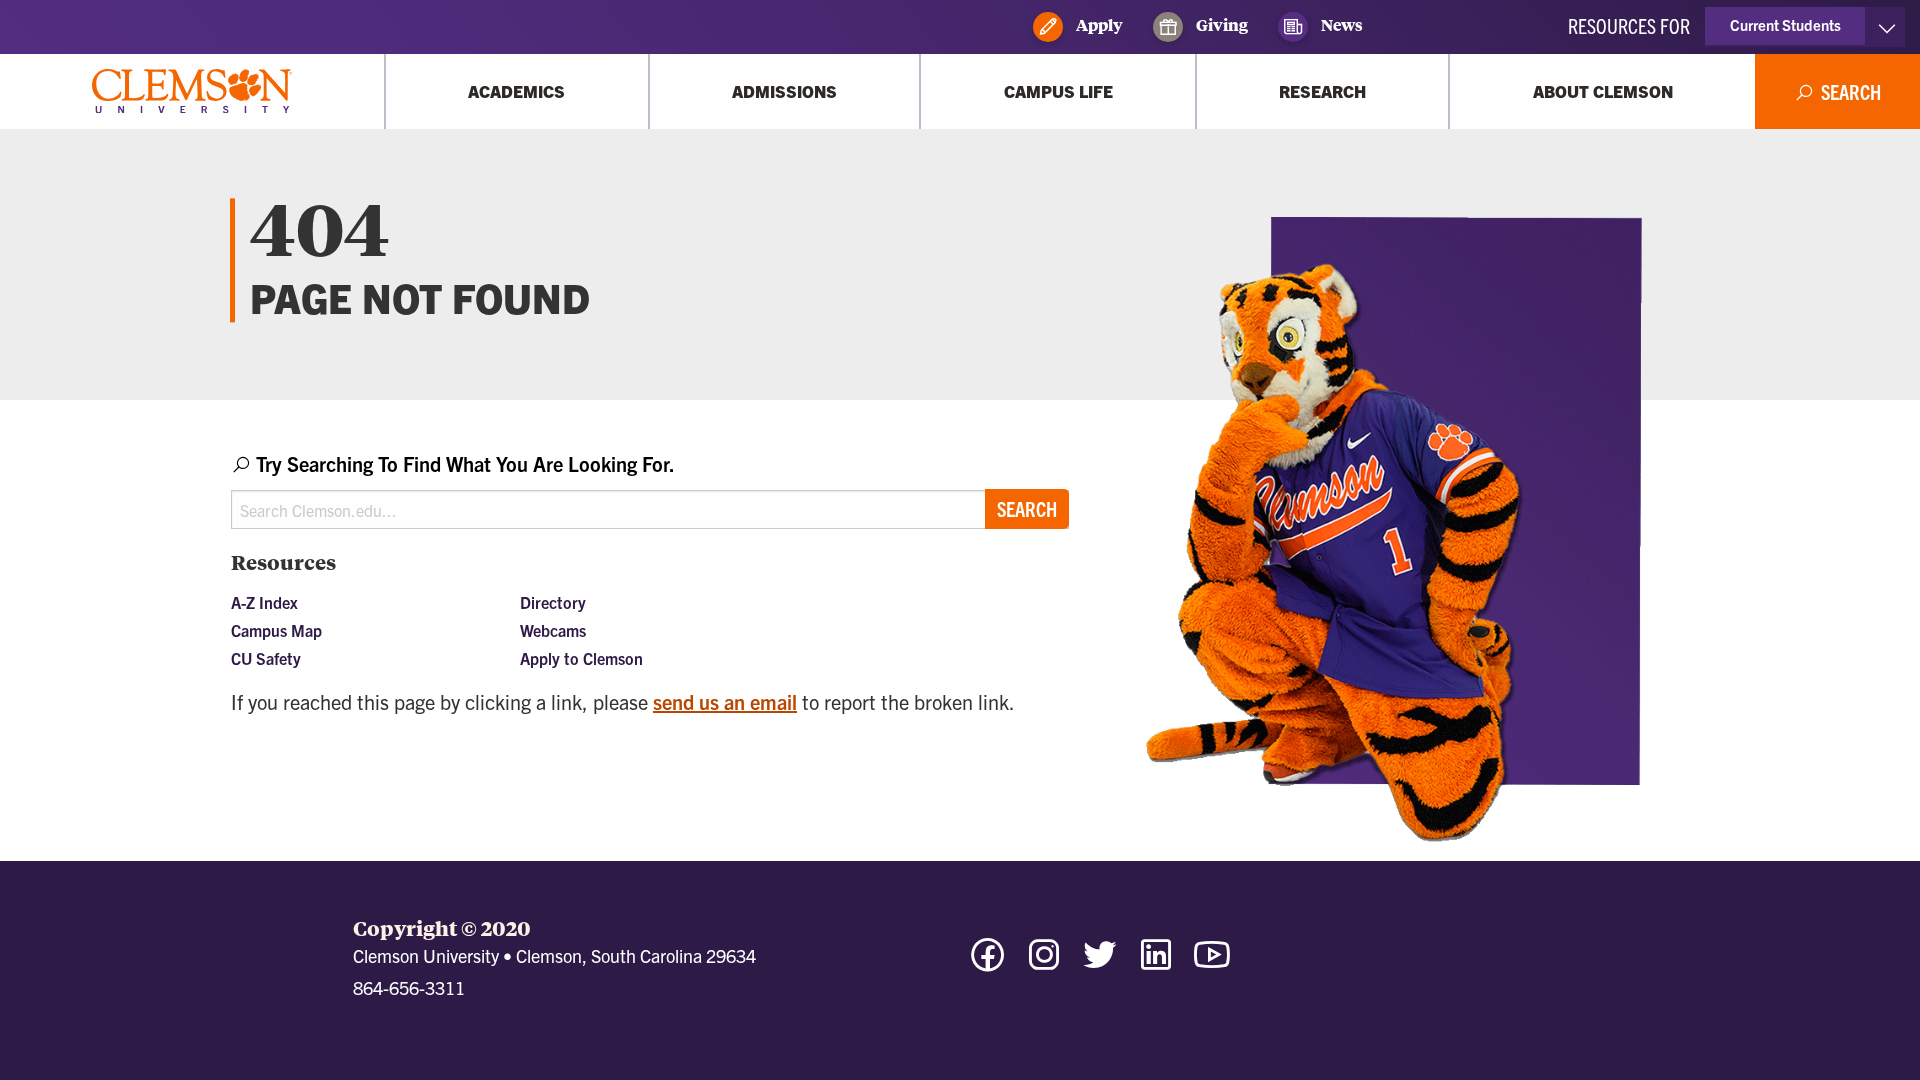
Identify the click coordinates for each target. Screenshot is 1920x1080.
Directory (553, 602)
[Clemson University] (192, 91)
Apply (1098, 24)
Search (1027, 508)
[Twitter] (1100, 963)
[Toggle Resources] (1886, 27)
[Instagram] (1044, 963)
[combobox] (650, 489)
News (1340, 24)
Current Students (1785, 24)
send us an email (725, 701)
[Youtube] (1212, 963)
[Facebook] (988, 963)
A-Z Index (264, 602)
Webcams (553, 630)
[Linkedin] (1156, 963)
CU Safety (266, 658)
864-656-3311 (409, 987)
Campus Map (276, 630)
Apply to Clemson (581, 658)
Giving (1220, 24)
